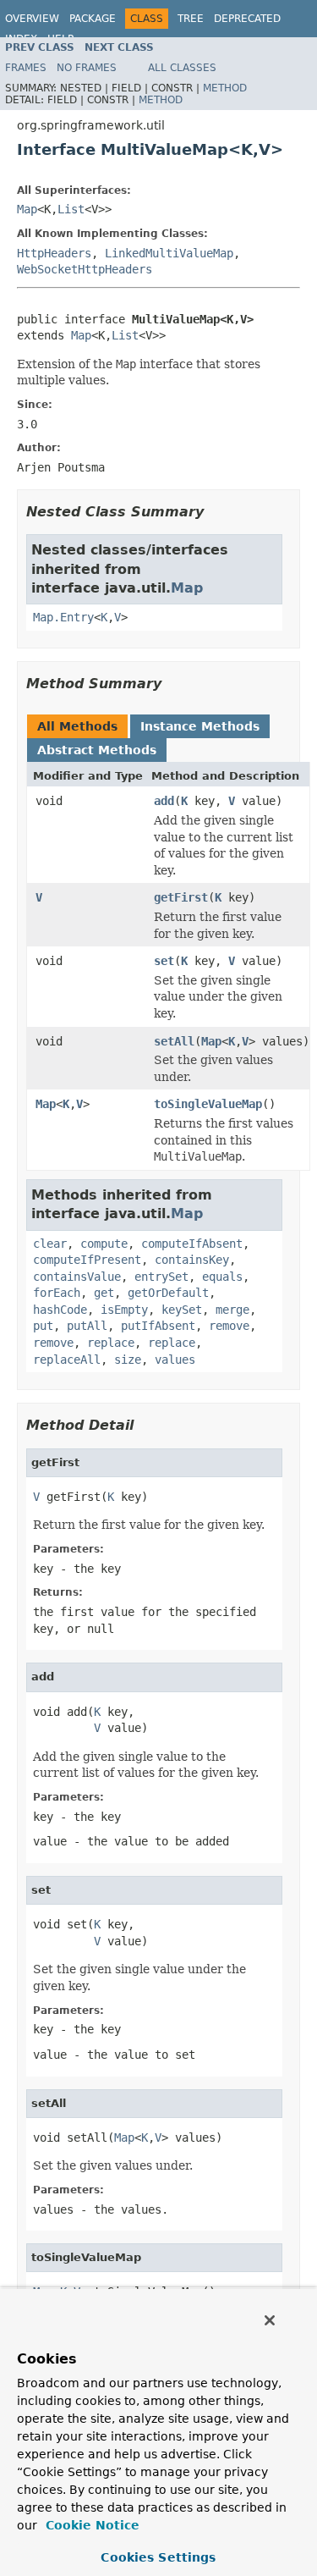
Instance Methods (200, 726)
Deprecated (247, 19)
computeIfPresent (87, 1260)
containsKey (192, 1260)
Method (225, 88)
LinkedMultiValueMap (169, 253)
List (71, 209)
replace (111, 1343)
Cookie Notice (90, 2525)
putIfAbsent (158, 1326)
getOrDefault (168, 1293)
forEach (57, 1293)
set (164, 961)
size (128, 1360)
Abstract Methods (97, 750)
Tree (191, 19)
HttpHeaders (54, 253)
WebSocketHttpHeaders (85, 269)
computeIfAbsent (192, 1244)
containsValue (77, 1277)
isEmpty (124, 1310)
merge (232, 1310)
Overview (32, 19)
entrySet (161, 1277)
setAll (174, 1041)
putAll (87, 1326)
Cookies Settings (158, 2557)
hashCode (60, 1310)
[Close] (270, 2320)
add (164, 801)
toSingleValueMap (208, 1104)
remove (229, 1326)
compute (104, 1244)
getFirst (181, 897)
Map (27, 209)
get (104, 1293)
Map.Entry (63, 617)
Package (93, 19)
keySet (182, 1310)
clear (50, 1244)
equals (222, 1277)
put (43, 1326)
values (175, 1360)
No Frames (87, 68)
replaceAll (67, 1360)
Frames (26, 68)
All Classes (182, 68)
